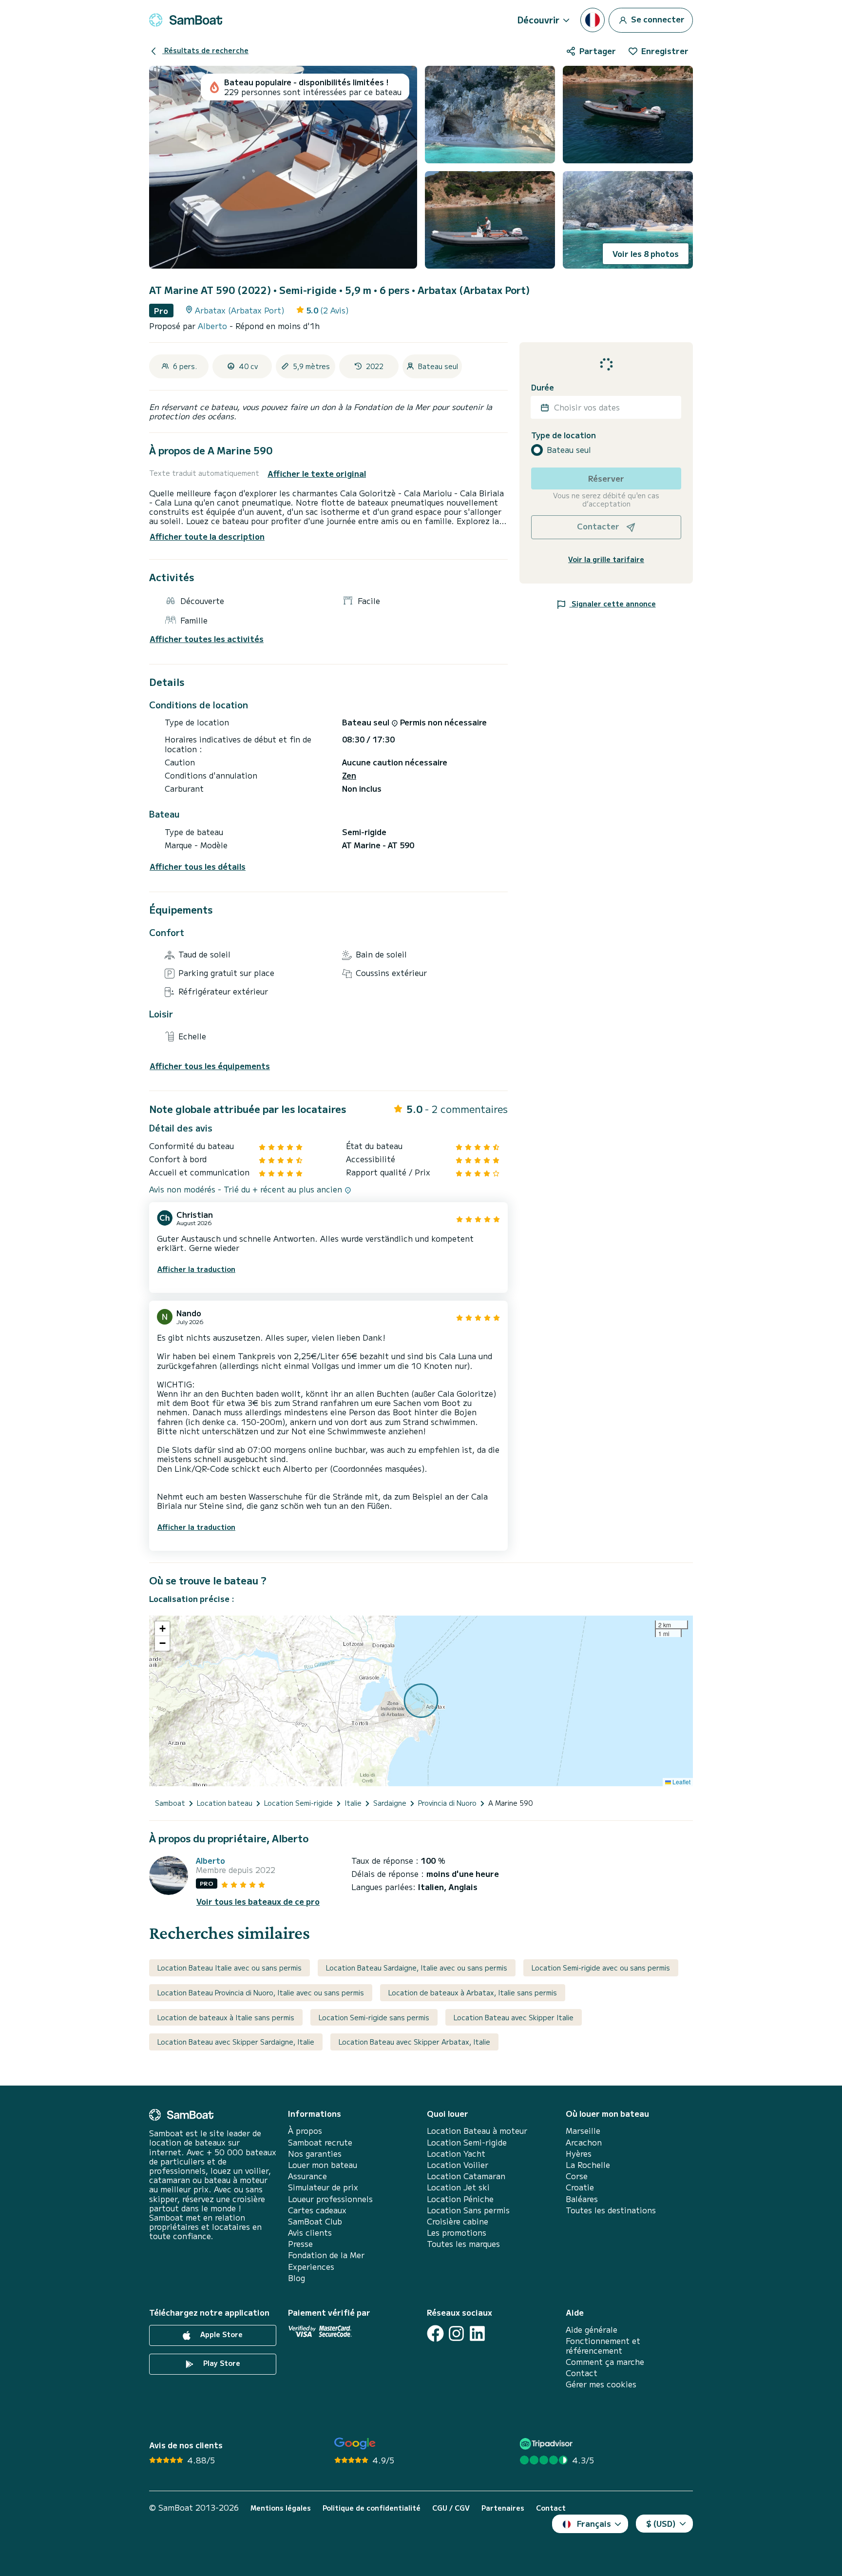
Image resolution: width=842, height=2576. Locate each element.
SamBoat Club (315, 2221)
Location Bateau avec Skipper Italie (514, 2017)
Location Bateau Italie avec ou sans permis (230, 1968)
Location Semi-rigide (467, 2142)
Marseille (583, 2131)
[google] (355, 2444)
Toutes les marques (463, 2244)
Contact (582, 2373)
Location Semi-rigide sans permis (374, 2017)
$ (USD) (661, 2523)
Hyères (579, 2154)
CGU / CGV (451, 2508)
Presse (300, 2244)
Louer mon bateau (323, 2165)
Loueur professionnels (330, 2199)
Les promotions (457, 2233)
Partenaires (503, 2508)
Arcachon (584, 2142)
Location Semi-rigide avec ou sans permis (601, 1968)
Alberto (214, 326)
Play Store (221, 2363)
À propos (305, 2131)
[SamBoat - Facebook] (435, 2333)
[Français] (593, 20)
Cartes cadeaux (317, 2210)
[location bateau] (186, 20)
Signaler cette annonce (613, 604)
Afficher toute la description (207, 536)
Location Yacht (456, 2154)
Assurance (307, 2176)
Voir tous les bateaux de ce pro (258, 1902)
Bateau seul (569, 450)
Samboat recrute (320, 2142)
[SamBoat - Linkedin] (477, 2333)
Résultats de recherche (205, 50)
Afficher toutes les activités (207, 639)
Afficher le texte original (317, 474)
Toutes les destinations (611, 2210)
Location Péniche (460, 2199)
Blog (297, 2278)
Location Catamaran (466, 2176)
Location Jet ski (458, 2187)
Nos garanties (315, 2154)
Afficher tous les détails (198, 867)
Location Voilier (458, 2165)
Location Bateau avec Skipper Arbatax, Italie (414, 2042)
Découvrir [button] (538, 20)
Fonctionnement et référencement (603, 2345)
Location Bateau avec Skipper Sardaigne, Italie (236, 2042)
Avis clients (310, 2233)
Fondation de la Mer (326, 2255)
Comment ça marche (605, 2362)
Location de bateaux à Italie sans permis (226, 2017)
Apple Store (220, 2334)
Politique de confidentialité (372, 2508)
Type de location (564, 435)
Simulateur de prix (323, 2187)
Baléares (582, 2199)
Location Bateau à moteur (477, 2131)
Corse (577, 2176)
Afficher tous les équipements (210, 1066)
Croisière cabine (458, 2221)
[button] (162, 1629)
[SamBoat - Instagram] (456, 2333)
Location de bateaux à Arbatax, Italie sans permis (473, 1992)
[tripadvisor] (547, 2444)
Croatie (580, 2187)
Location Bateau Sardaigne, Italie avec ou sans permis (417, 1968)
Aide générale (592, 2330)
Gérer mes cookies (601, 2384)
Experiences (311, 2267)
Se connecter (657, 19)
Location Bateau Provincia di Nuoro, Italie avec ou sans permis (261, 1992)
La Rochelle (588, 2165)
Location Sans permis (468, 2210)
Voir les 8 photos (646, 254)
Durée (543, 387)
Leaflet (681, 1782)
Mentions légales (281, 2508)
